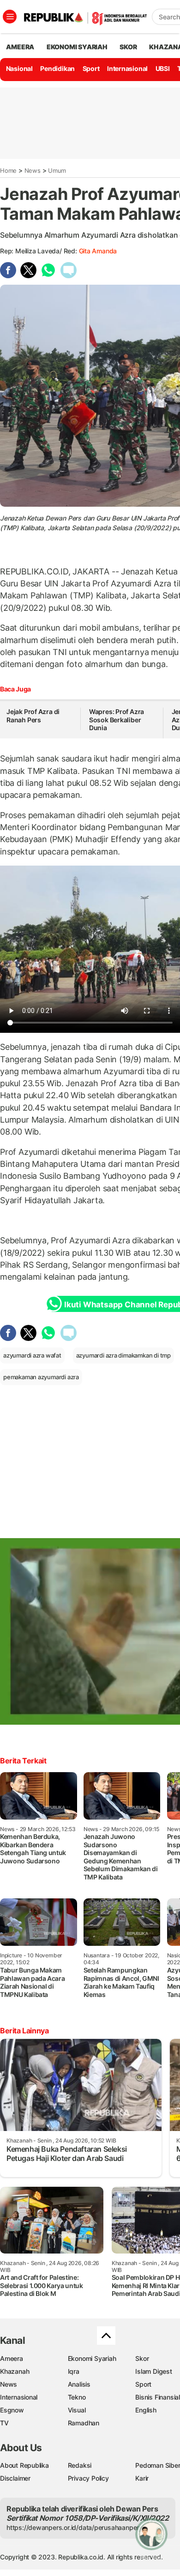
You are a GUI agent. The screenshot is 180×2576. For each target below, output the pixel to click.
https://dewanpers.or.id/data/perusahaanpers (75, 2527)
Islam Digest (153, 2371)
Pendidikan (57, 68)
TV (4, 2423)
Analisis (79, 2384)
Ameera (12, 2358)
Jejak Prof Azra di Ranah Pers (33, 716)
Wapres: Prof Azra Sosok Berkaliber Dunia (117, 720)
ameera (20, 47)
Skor (142, 2358)
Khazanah (15, 2371)
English (146, 2410)
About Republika (24, 2465)
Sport (91, 68)
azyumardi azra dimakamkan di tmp (123, 1355)
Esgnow (12, 2410)
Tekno (77, 2397)
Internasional (127, 68)
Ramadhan (84, 2423)
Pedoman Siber (158, 2465)
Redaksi (80, 2465)
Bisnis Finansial (158, 2397)
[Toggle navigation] (10, 17)
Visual (77, 2410)
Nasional (19, 68)
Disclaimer (15, 2478)
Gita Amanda (98, 251)
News (33, 170)
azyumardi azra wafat (32, 1355)
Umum (57, 170)
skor (128, 47)
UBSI (163, 68)
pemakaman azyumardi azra (41, 1377)
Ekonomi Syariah (77, 47)
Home (8, 170)
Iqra (74, 2371)
